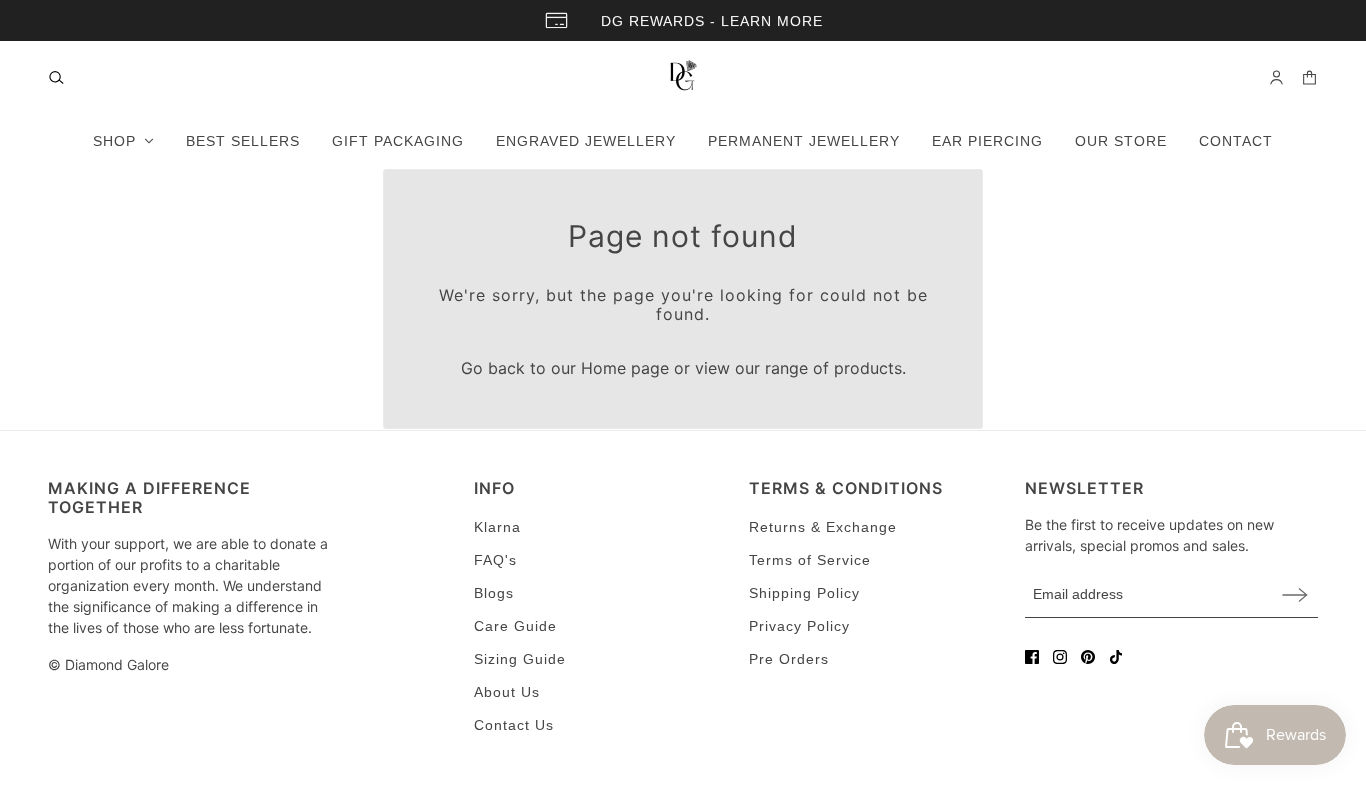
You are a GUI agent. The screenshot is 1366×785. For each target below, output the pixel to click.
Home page (625, 368)
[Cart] (1309, 77)
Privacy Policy (799, 626)
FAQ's (495, 560)
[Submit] (1295, 594)
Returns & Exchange (823, 527)
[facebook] (1032, 657)
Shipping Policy (804, 593)
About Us (507, 692)
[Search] (56, 77)
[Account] (1276, 77)
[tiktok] (1116, 657)
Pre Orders (789, 659)
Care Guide (515, 626)
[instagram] (1060, 657)
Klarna (497, 527)
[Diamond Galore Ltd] (683, 77)
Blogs (494, 593)
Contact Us (514, 725)
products (868, 368)
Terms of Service (810, 560)
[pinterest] (1088, 657)
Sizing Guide (520, 659)
